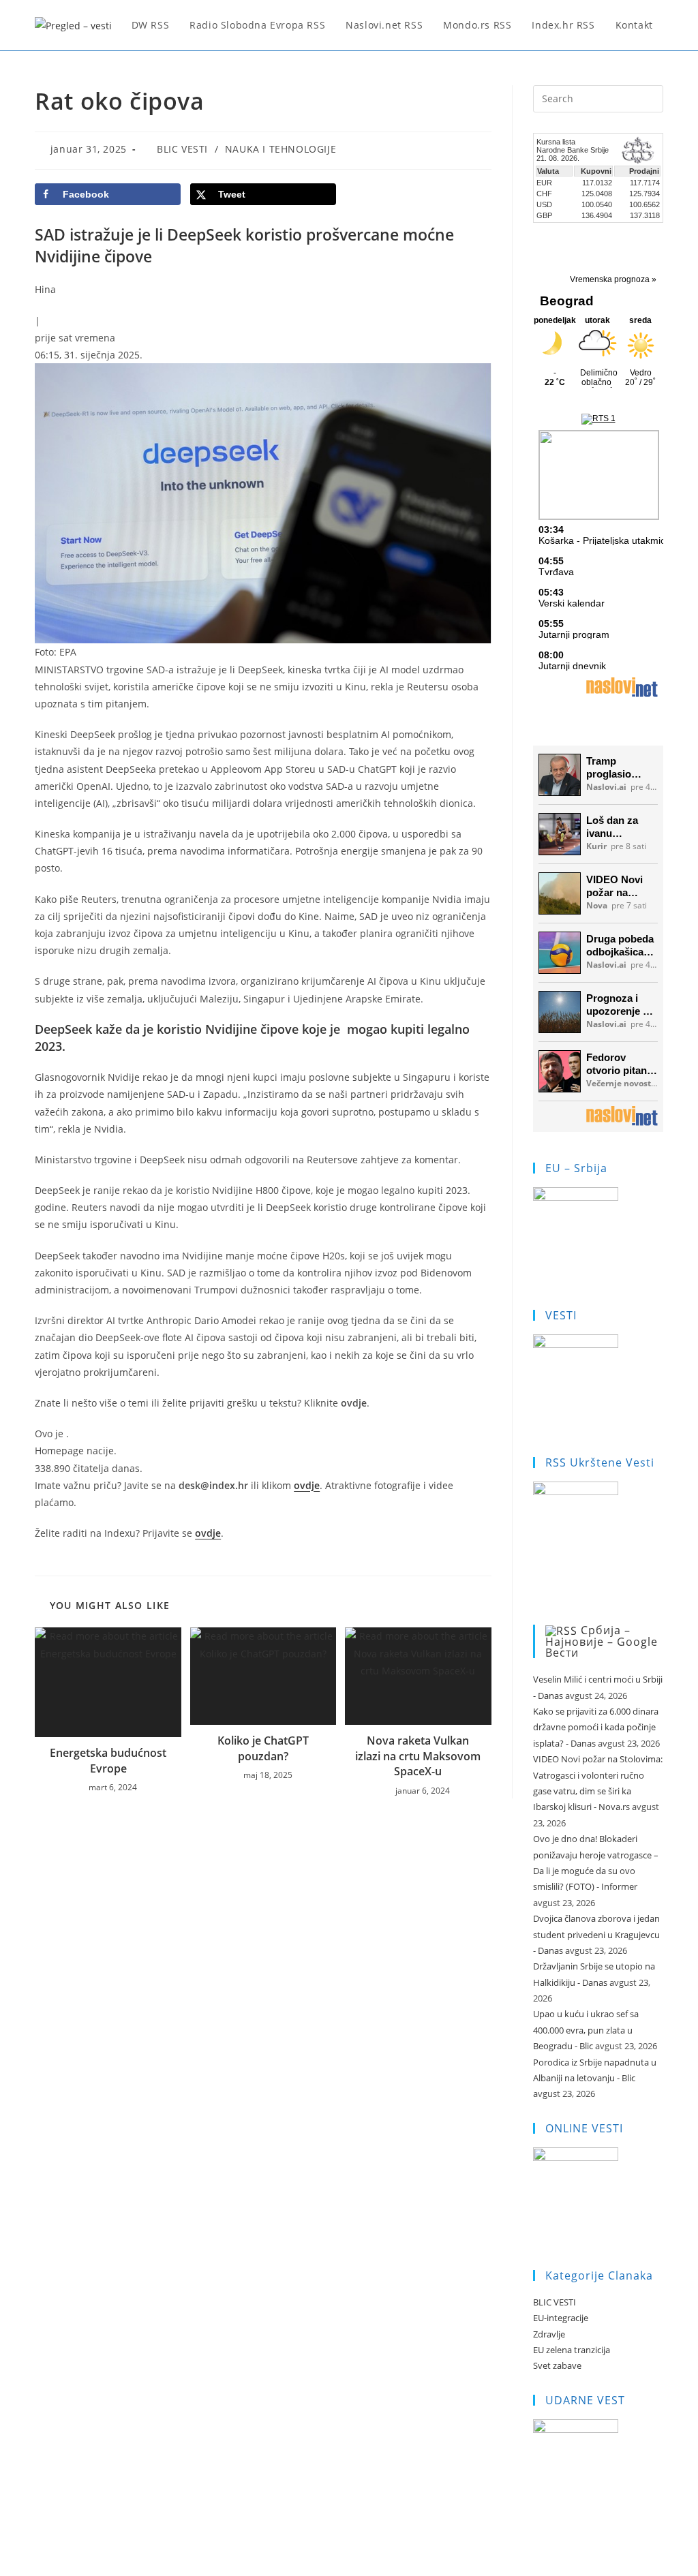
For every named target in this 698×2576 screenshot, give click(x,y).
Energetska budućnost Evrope (108, 1760)
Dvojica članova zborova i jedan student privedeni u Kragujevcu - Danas (596, 1934)
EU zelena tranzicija (572, 2350)
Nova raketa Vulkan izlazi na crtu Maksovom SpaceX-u (418, 1756)
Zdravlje (549, 2334)
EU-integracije (561, 2318)
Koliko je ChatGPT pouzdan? (263, 1748)
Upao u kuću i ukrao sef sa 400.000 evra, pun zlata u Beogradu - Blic (586, 2030)
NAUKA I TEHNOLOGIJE (280, 149)
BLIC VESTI (182, 149)
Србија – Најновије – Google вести (602, 1642)
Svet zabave (557, 2365)
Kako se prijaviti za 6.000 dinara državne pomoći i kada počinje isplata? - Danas (596, 1727)
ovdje (307, 1485)
